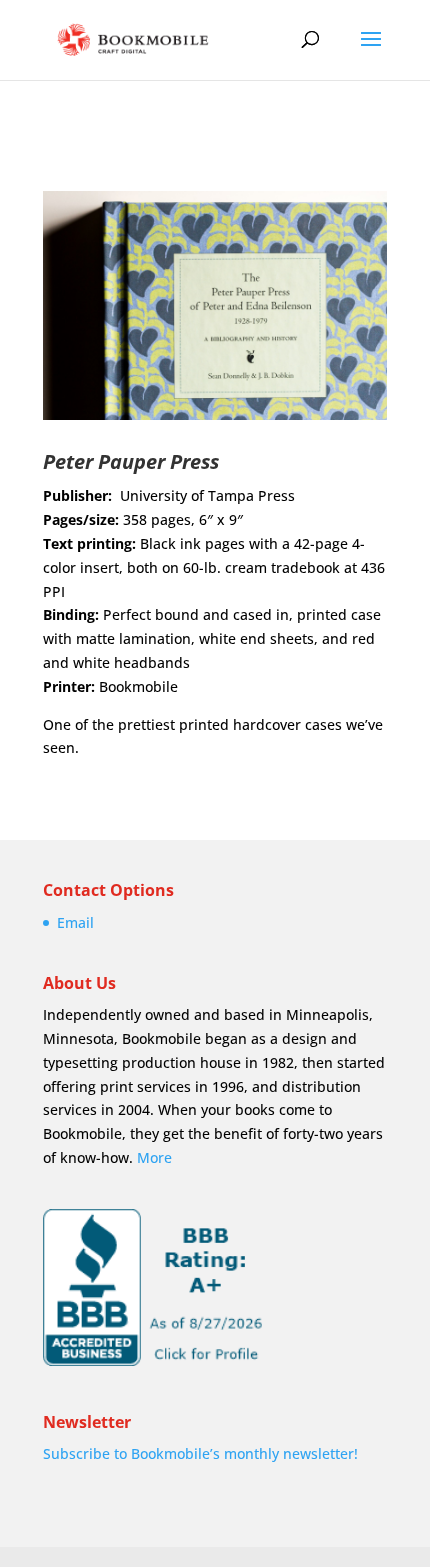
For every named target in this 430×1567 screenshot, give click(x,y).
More (154, 1157)
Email (75, 922)
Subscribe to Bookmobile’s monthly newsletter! (200, 1453)
